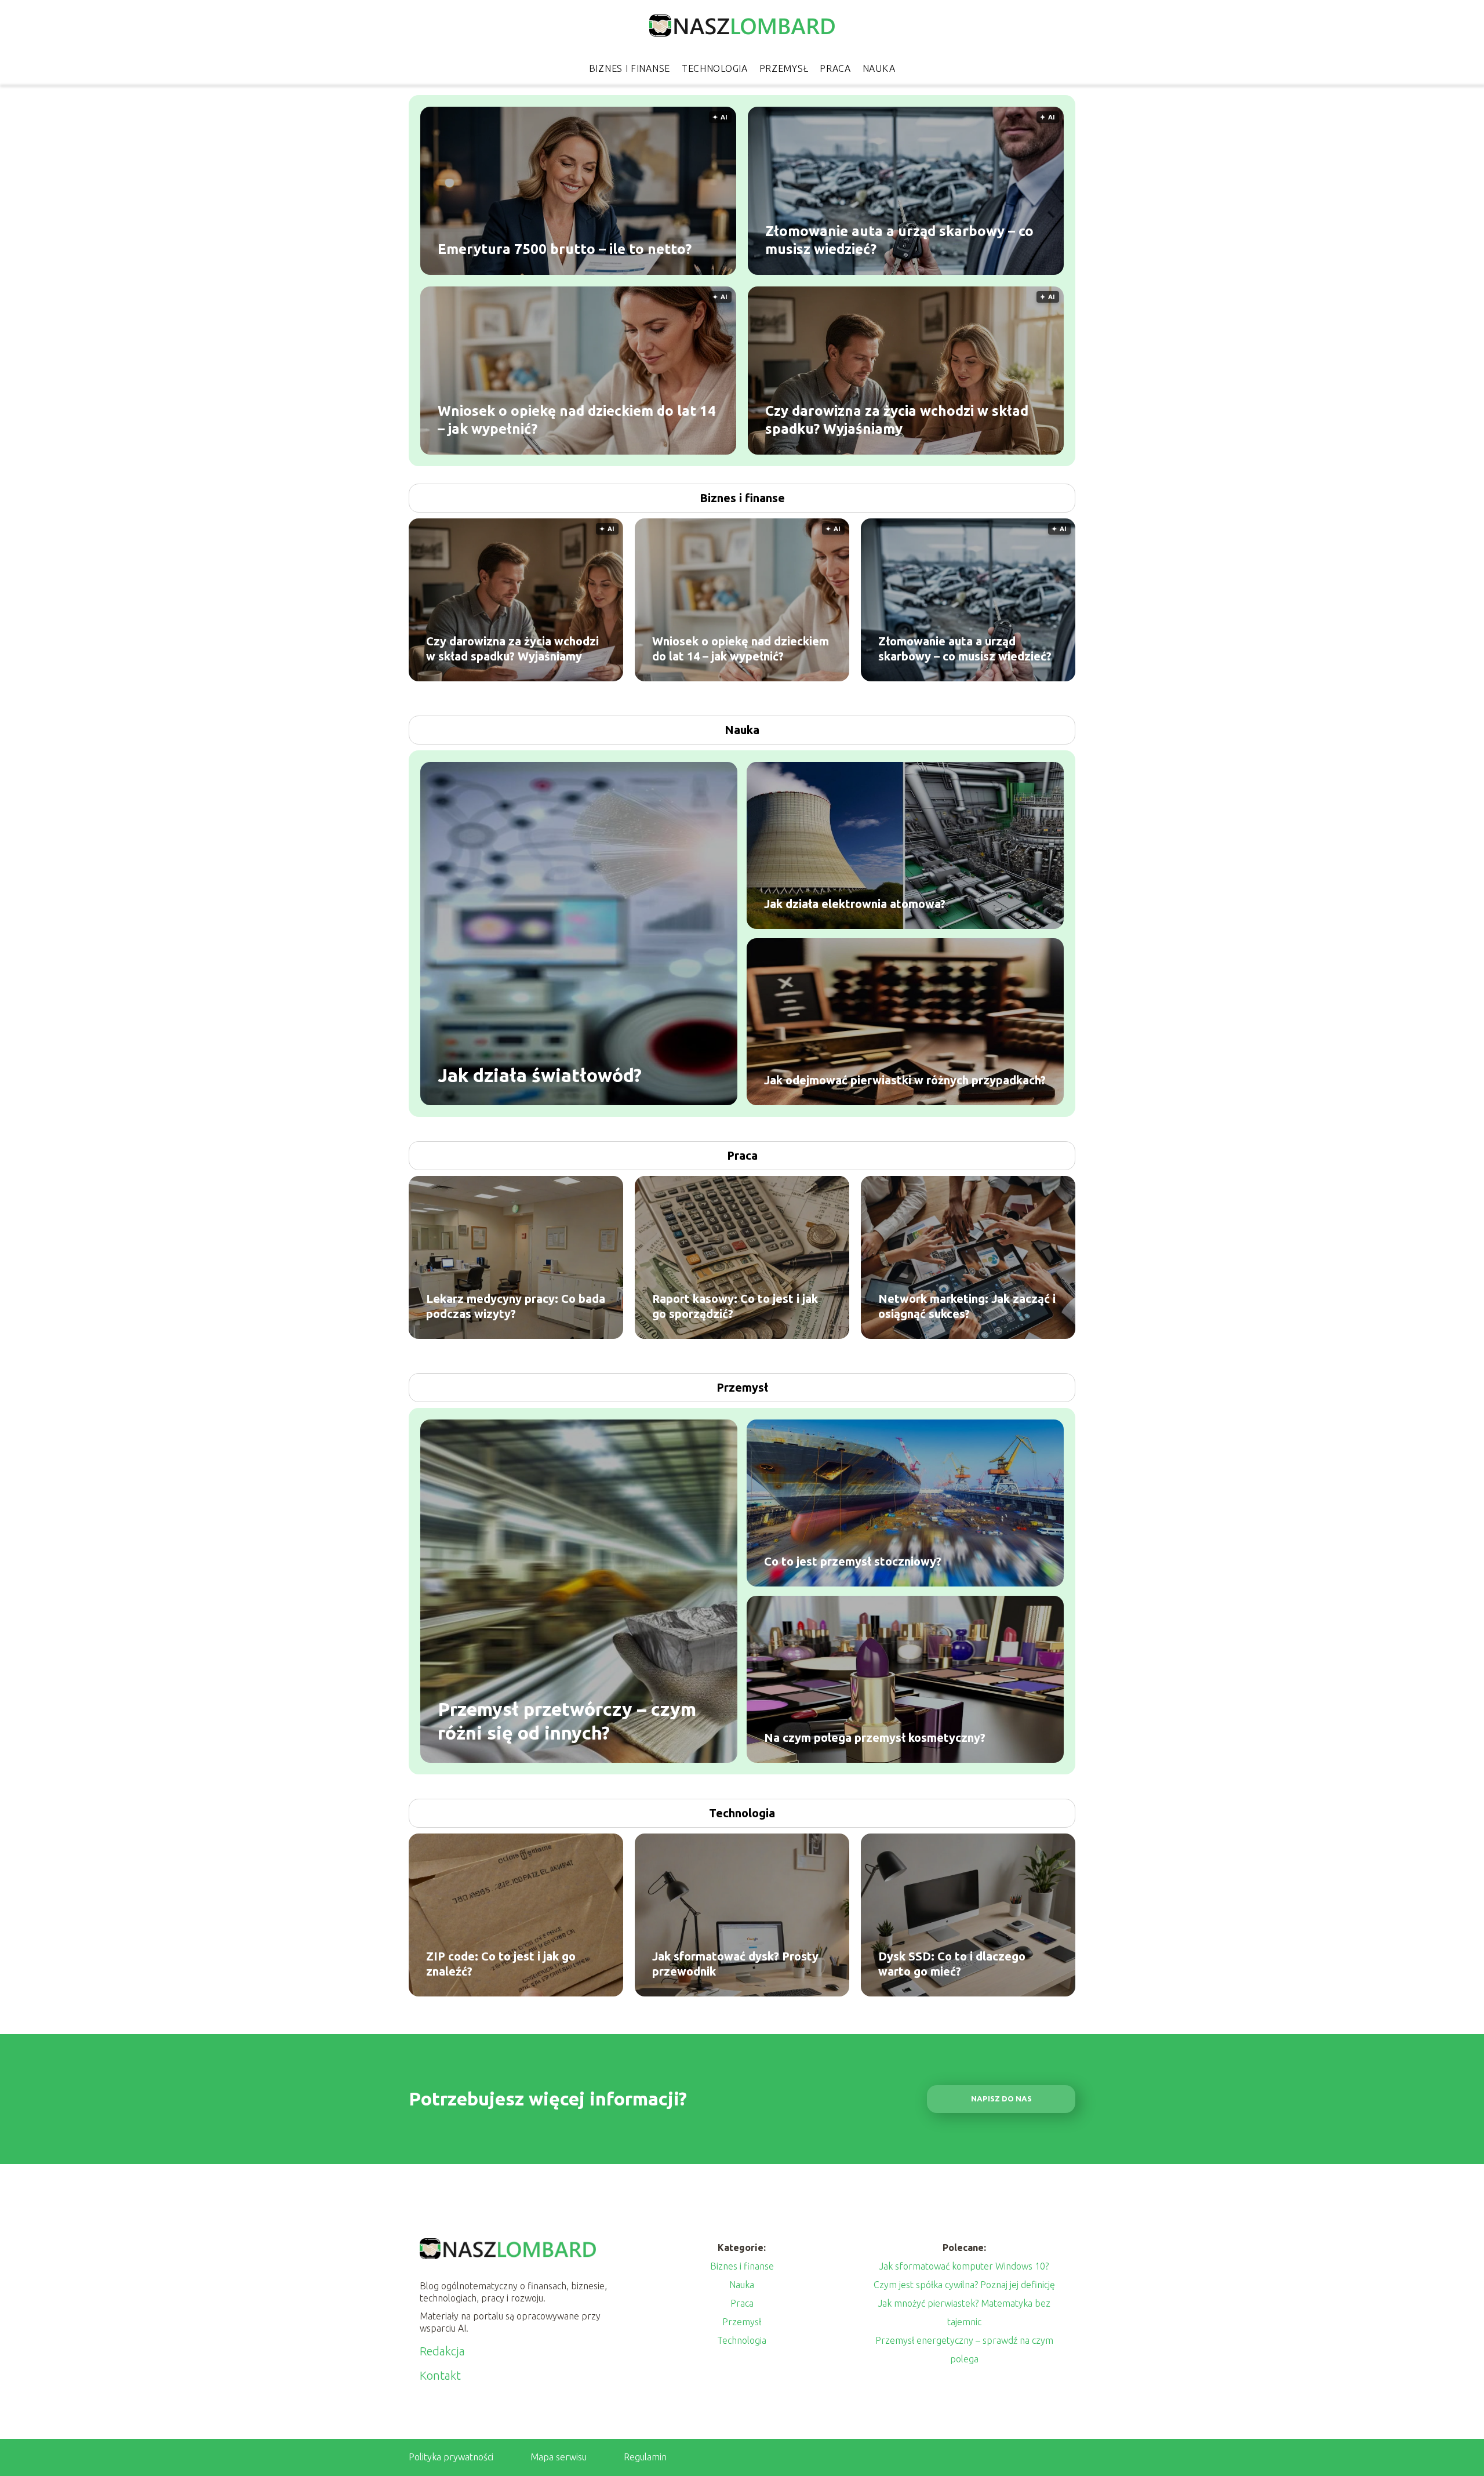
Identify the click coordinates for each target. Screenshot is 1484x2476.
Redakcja (442, 2351)
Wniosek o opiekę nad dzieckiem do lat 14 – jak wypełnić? (577, 419)
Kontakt (440, 2375)
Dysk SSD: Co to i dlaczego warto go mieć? (952, 1964)
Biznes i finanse (630, 68)
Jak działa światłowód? (540, 1075)
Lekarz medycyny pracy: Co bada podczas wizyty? (516, 1306)
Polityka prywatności (451, 2457)
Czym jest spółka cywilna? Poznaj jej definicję (964, 2285)
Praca (835, 68)
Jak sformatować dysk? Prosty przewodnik (735, 1964)
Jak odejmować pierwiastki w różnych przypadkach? (905, 1080)
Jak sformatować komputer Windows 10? (964, 2266)
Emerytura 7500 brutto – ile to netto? (565, 248)
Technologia (715, 68)
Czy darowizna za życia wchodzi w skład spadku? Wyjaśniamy (897, 419)
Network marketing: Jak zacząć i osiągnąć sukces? (967, 1306)
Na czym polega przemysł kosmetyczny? (875, 1738)
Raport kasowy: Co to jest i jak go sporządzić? (735, 1306)
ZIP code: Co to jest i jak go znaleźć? (501, 1964)
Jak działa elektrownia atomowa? (855, 904)
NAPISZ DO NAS (1001, 2099)
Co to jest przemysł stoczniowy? (853, 1561)
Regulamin (645, 2457)
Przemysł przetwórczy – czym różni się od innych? (567, 1720)
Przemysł (784, 68)
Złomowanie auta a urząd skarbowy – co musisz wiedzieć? (899, 239)
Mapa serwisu (559, 2457)
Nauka (879, 68)
